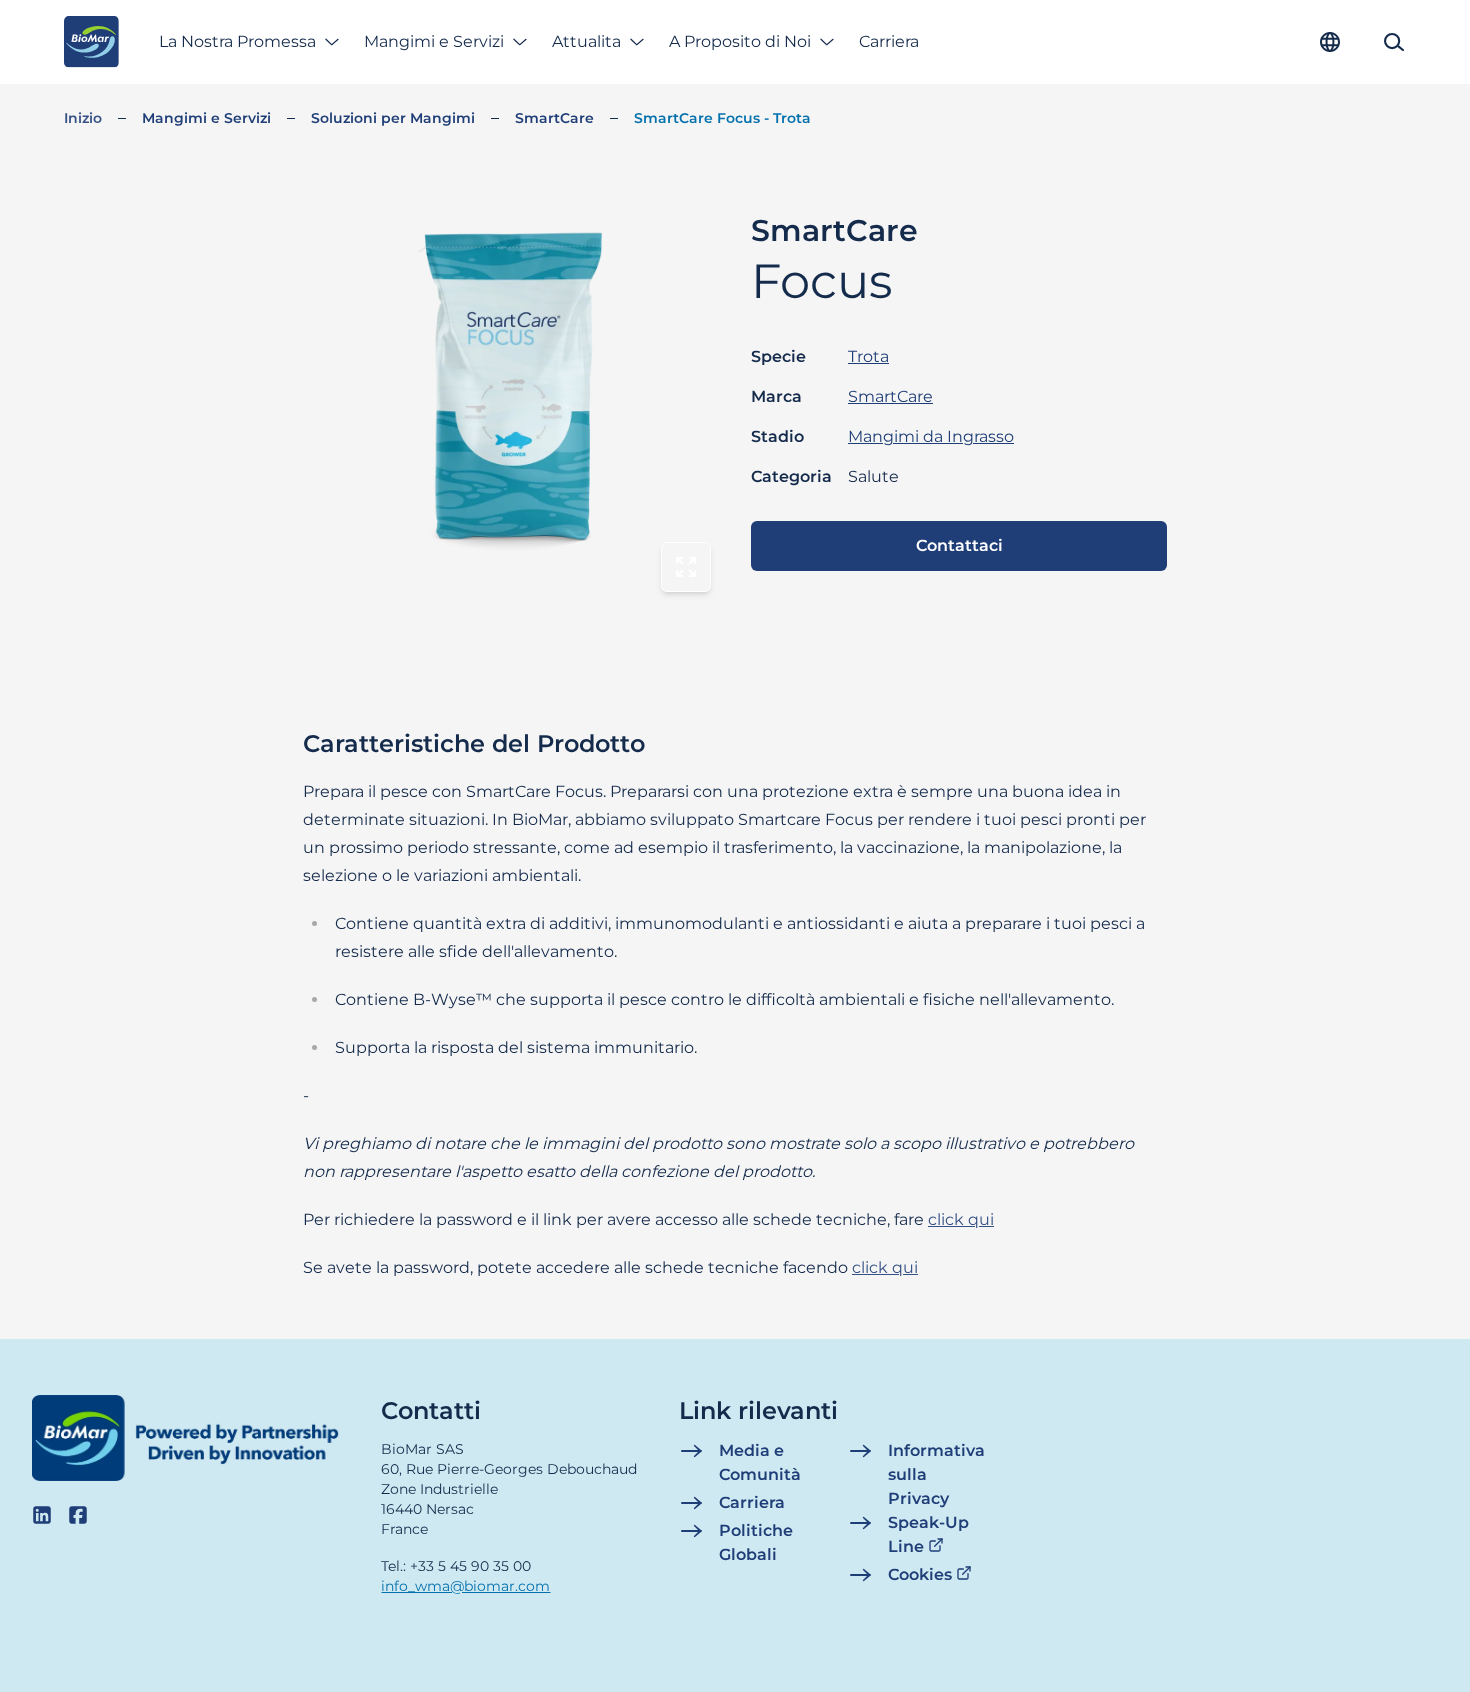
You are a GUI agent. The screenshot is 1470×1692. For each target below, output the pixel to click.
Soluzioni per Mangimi (393, 118)
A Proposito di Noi (740, 41)
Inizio (83, 118)
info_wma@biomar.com (465, 1586)
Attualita (586, 41)
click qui (961, 1219)
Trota (868, 356)
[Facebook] (78, 1515)
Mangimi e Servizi (434, 41)
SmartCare (554, 118)
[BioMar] (91, 42)
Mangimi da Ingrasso (931, 436)
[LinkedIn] (42, 1515)
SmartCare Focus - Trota (722, 118)
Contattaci (959, 545)
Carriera (889, 41)
